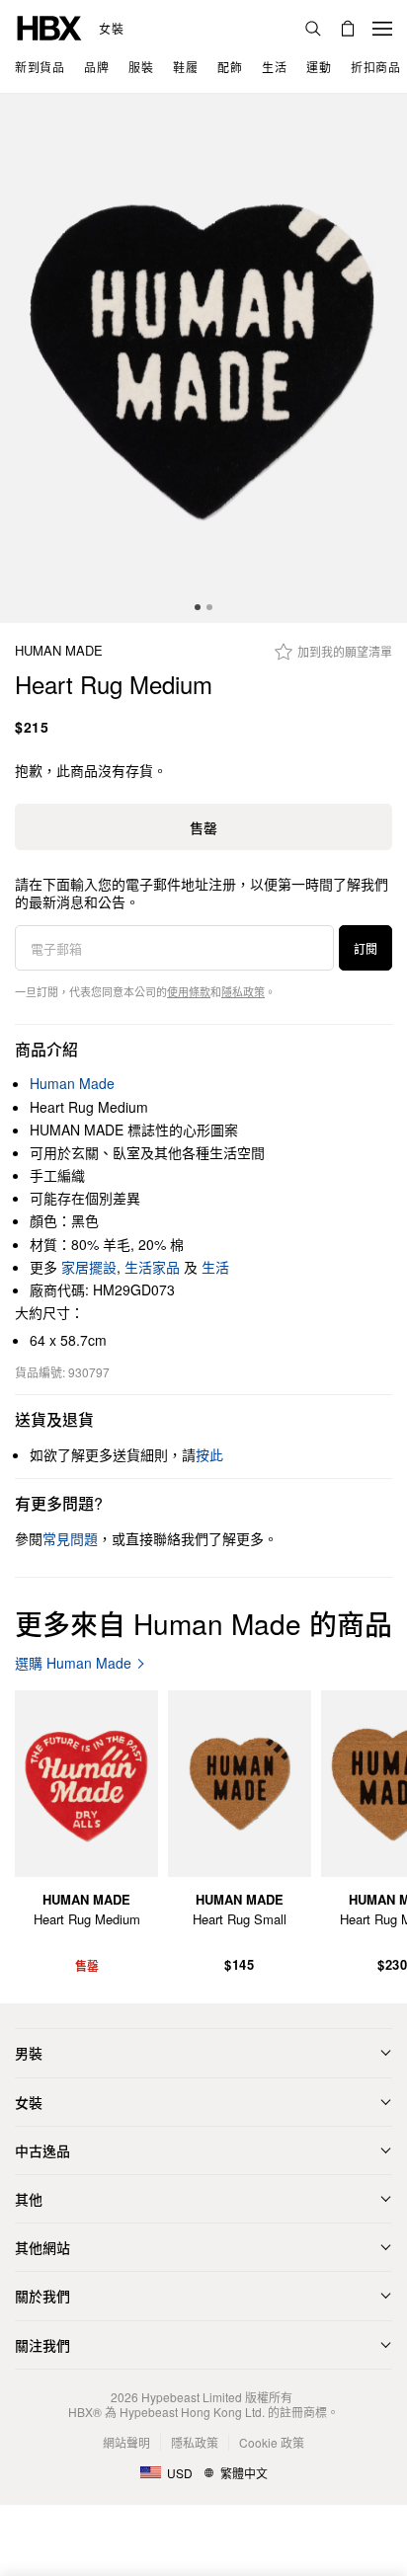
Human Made (59, 651)
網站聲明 (126, 2442)
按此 (209, 1454)
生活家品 (152, 1267)
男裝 (29, 2053)
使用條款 (189, 991)
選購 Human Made (73, 1663)
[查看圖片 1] (203, 358)
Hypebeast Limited (192, 2397)
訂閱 (366, 948)
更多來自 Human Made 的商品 (203, 1623)
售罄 (203, 827)
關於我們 (42, 2296)
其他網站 (42, 2247)
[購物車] (348, 29)
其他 (29, 2199)
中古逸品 (42, 2150)
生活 (215, 1267)
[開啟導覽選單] (382, 29)
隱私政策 (243, 991)
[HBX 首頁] (49, 26)
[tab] (198, 607)
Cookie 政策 (272, 2442)
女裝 (111, 29)
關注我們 (42, 2345)
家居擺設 (89, 1267)
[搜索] (313, 29)
